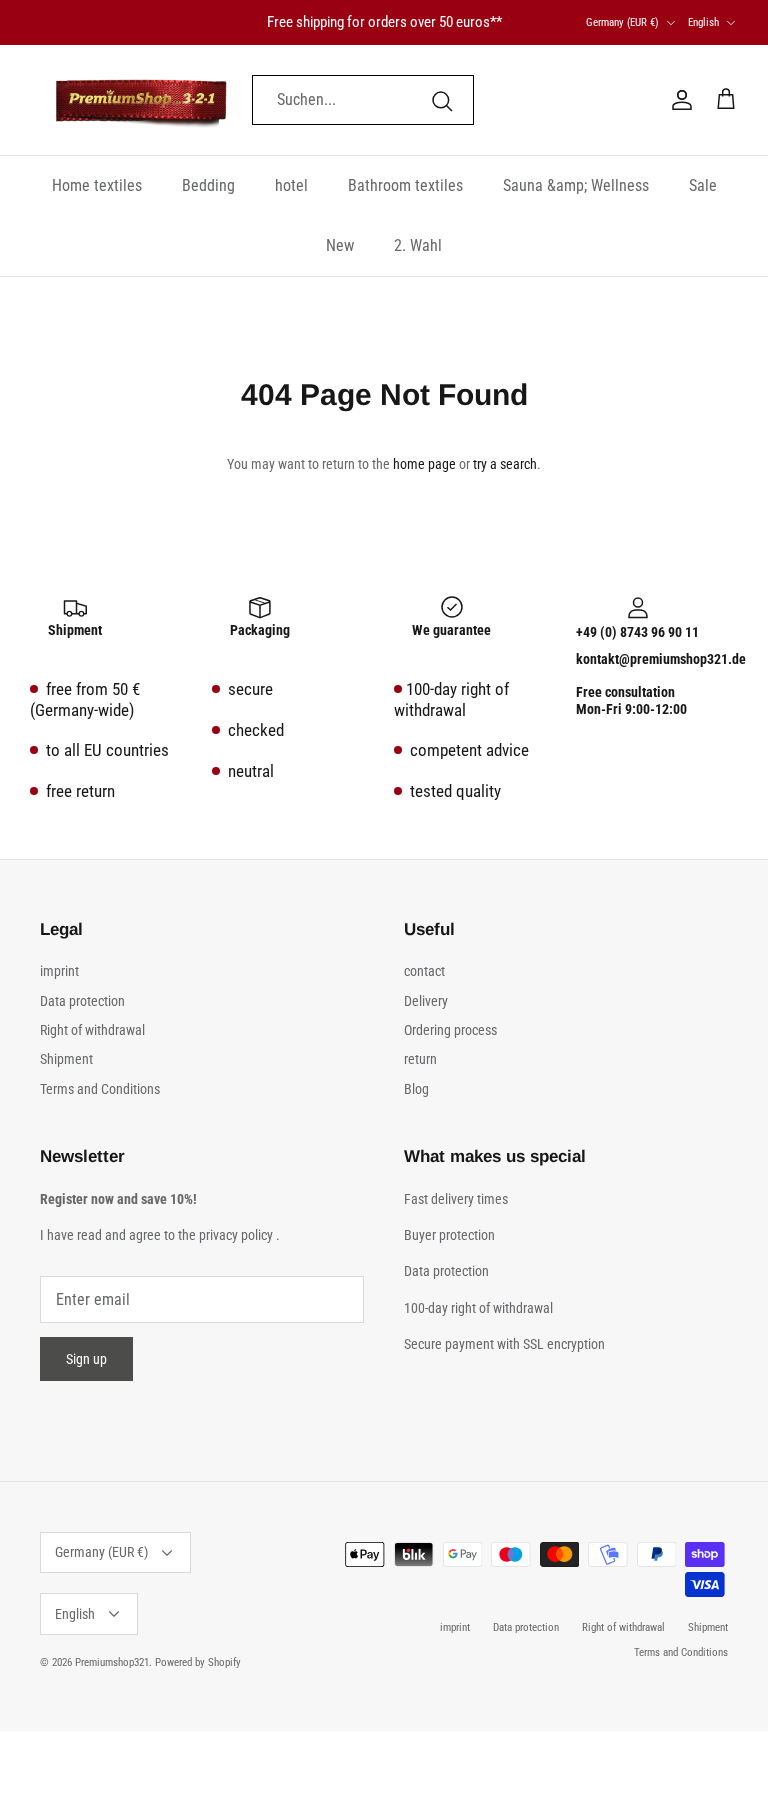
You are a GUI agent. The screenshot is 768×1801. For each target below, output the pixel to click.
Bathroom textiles (405, 185)
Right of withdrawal (92, 1030)
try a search (505, 464)
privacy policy (236, 1235)
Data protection (82, 1001)
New (340, 245)
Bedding (208, 185)
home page (424, 464)
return (420, 1059)
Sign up (86, 1359)
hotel (291, 185)
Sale (703, 185)
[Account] (678, 100)
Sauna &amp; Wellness (576, 185)
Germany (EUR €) (622, 22)
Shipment (66, 1059)
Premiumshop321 (112, 1662)
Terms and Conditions (100, 1089)
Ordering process (450, 1030)
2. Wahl (418, 245)
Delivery (426, 1001)
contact (424, 971)
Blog (416, 1089)
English (703, 22)
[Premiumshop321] (141, 100)
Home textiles (97, 185)
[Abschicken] (442, 100)
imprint (59, 971)
